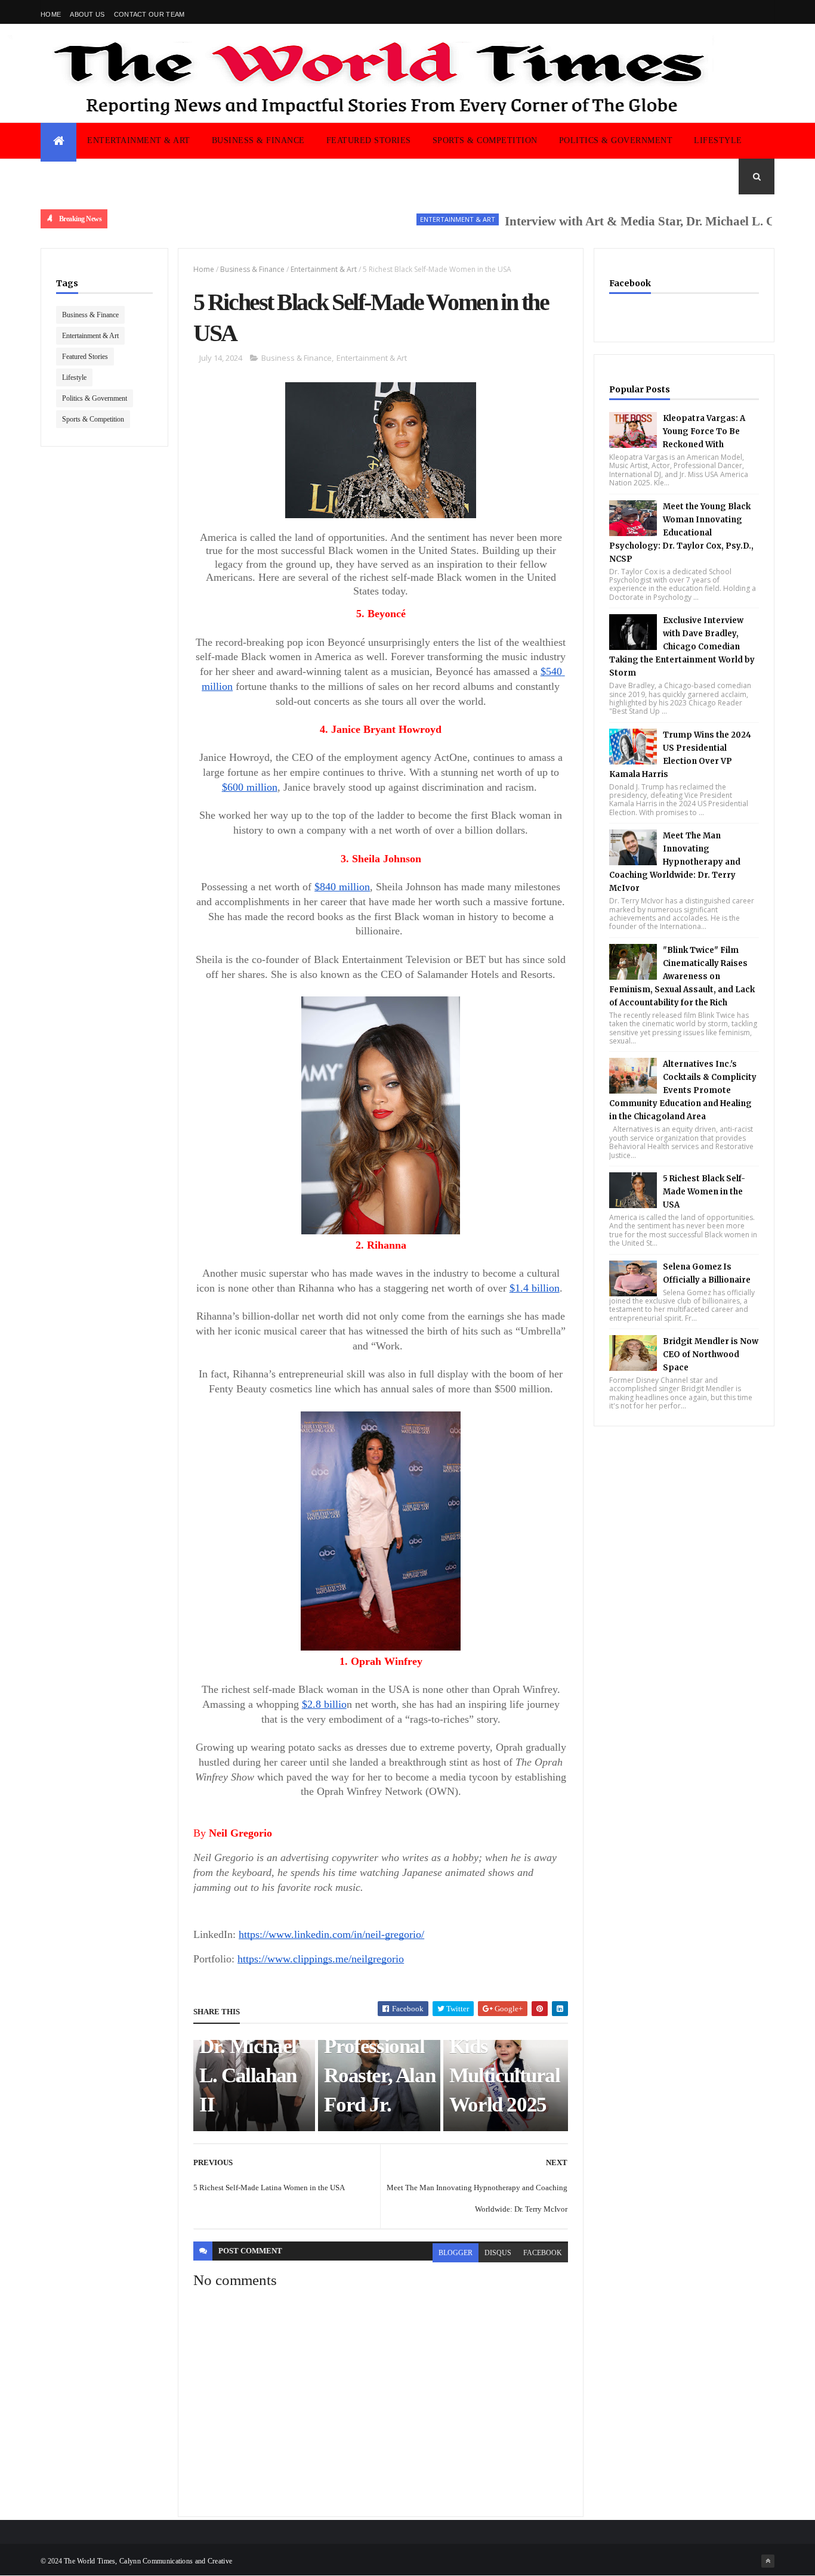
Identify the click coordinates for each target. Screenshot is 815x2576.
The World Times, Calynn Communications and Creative (148, 2561)
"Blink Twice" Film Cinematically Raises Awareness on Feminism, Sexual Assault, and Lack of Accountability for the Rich (682, 976)
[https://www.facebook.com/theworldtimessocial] (768, 12)
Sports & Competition (485, 140)
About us (87, 14)
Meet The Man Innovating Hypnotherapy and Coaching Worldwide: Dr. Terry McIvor (675, 862)
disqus (498, 2253)
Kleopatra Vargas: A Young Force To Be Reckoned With (704, 431)
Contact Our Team (149, 14)
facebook (543, 2253)
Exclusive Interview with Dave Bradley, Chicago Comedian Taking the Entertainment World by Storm (682, 647)
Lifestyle (718, 140)
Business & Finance (258, 140)
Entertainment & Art (139, 140)
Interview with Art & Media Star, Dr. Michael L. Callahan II (626, 221)
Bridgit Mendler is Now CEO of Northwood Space (711, 1354)
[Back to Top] (768, 2561)
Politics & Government (616, 140)
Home (51, 14)
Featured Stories (369, 140)
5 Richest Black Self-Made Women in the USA (704, 1192)
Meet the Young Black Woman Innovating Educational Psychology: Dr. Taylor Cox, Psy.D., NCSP (681, 533)
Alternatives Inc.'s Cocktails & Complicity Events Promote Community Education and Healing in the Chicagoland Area (683, 1090)
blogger (456, 2253)
